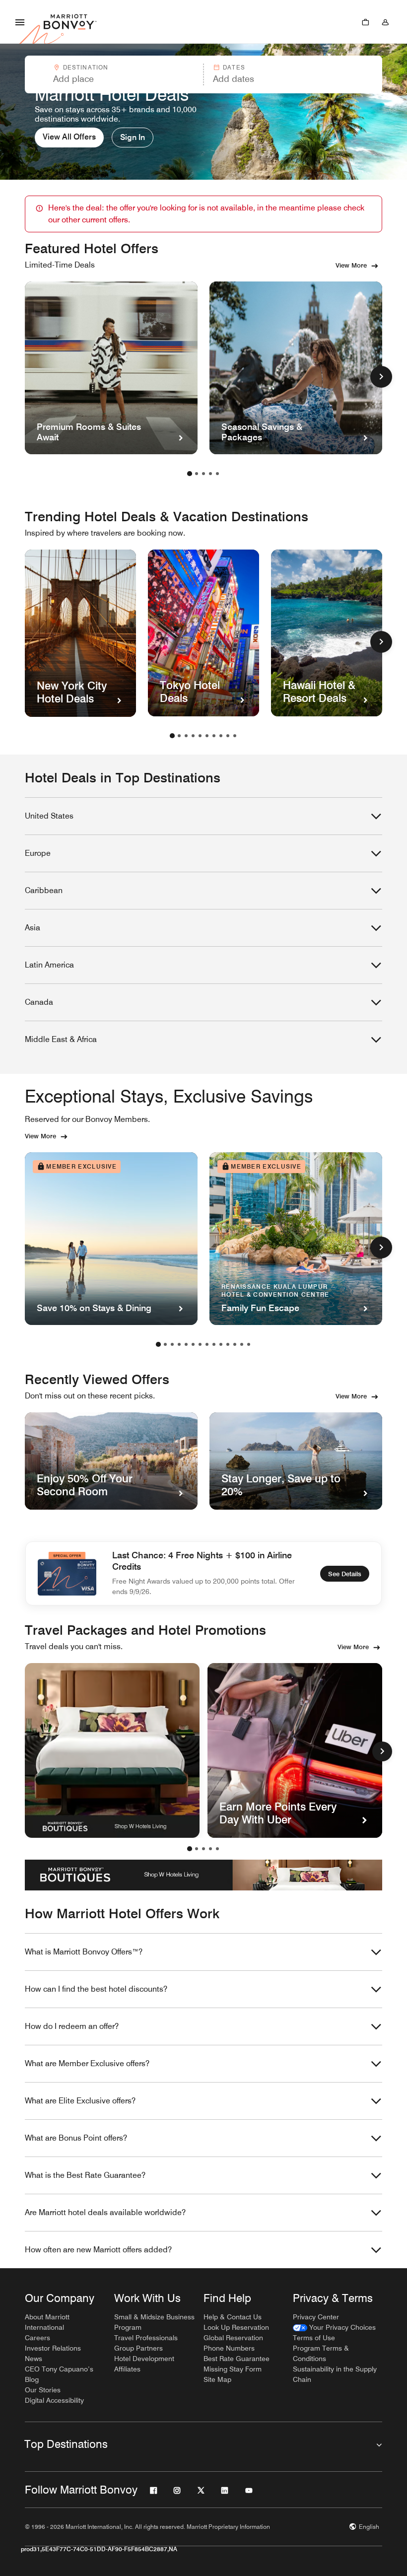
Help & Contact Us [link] (233, 2317)
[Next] (382, 1751)
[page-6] (207, 736)
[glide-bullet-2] (203, 1849)
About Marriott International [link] (47, 2322)
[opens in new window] (112, 1750)
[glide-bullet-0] (190, 1849)
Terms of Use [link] (314, 2338)
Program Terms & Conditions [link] (321, 2353)
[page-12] (235, 1344)
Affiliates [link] (127, 2369)
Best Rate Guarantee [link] (237, 2359)
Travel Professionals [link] (146, 2338)
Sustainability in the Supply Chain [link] (335, 2374)
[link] (334, 2328)
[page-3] (203, 474)
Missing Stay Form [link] (233, 2369)
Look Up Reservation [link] (236, 2327)
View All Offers (69, 137)
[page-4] (210, 474)
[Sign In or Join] (385, 22)
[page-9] (228, 736)
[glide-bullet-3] (210, 1849)
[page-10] (235, 736)
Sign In (133, 137)
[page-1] (190, 474)
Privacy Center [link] (316, 2317)
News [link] (34, 2359)
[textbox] (114, 79)
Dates (234, 67)
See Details (345, 1574)
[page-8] (221, 736)
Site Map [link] (217, 2379)
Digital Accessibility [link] (54, 2400)
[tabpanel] (203, 74)
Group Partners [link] (138, 2348)
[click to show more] (381, 377)
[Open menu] (20, 22)
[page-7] (214, 736)
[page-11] (228, 1344)
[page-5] (217, 474)
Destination (86, 67)
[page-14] (249, 1344)
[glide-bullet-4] (217, 1849)
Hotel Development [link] (144, 2359)
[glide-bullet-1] (197, 1849)
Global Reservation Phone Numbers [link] (233, 2343)
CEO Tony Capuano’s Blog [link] (59, 2374)
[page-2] (197, 474)
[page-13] (242, 1344)
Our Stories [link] (43, 2390)
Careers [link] (37, 2338)
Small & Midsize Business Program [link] (154, 2322)
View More (351, 265)
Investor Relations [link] (53, 2348)
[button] (113, 74)
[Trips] (365, 22)
